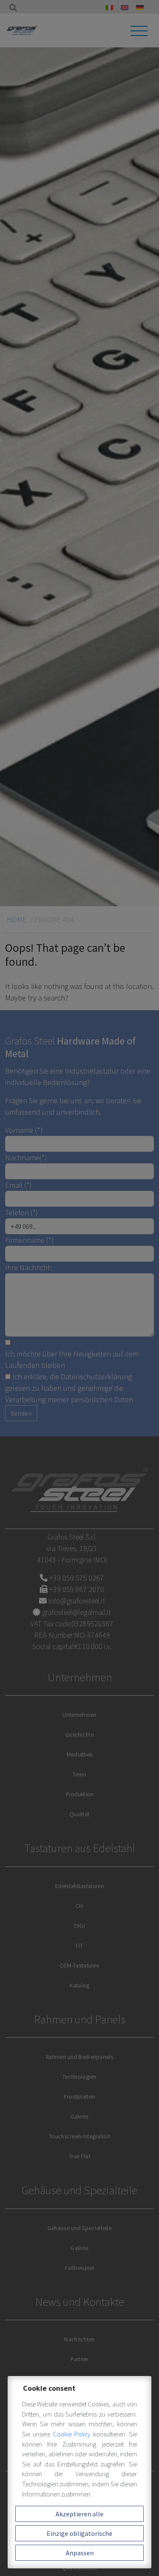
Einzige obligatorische (79, 2533)
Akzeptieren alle (79, 2514)
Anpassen (80, 2553)
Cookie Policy (73, 2434)
